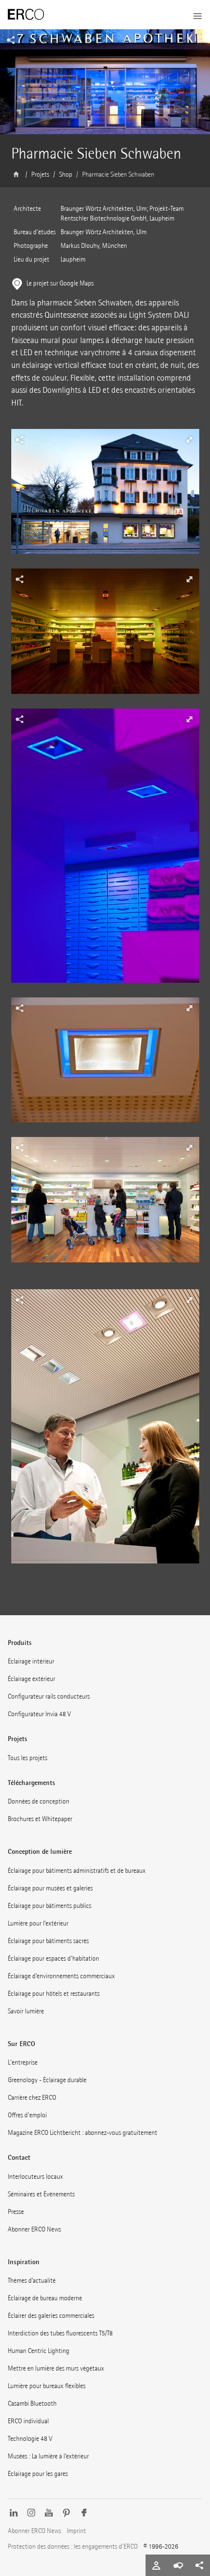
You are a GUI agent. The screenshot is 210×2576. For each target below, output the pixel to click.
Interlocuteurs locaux (35, 2177)
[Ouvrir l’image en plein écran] (105, 499)
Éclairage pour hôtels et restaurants (54, 1994)
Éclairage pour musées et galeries (50, 1888)
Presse (16, 2212)
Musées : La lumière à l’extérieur (48, 2456)
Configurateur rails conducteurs (49, 1696)
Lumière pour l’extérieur (38, 1923)
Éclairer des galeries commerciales (51, 2316)
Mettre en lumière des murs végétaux (56, 2368)
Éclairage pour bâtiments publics (50, 1906)
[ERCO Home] (26, 15)
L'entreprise (23, 2062)
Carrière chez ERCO (32, 2098)
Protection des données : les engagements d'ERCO (73, 2546)
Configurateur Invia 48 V (39, 1714)
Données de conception (39, 1801)
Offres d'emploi (27, 2115)
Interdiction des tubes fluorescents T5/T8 (60, 2333)
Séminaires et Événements (41, 2194)
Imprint (76, 2531)
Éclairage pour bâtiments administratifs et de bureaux (77, 1871)
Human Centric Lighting (39, 2351)
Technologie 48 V (30, 2439)
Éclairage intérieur (31, 1661)
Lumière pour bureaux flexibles (47, 2386)
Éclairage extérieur (31, 1679)
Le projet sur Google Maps (60, 283)
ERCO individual (28, 2421)
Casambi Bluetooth (32, 2404)
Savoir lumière (26, 2011)
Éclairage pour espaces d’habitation (53, 1958)
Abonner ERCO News (34, 2229)
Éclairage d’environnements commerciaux (61, 1976)
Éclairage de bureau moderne (45, 2298)
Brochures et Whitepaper (40, 1819)
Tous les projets (28, 1758)
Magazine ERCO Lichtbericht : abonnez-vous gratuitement (83, 2133)
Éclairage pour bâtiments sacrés (48, 1941)
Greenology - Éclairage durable (47, 2080)
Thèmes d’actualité (32, 2281)
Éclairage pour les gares (38, 2474)
